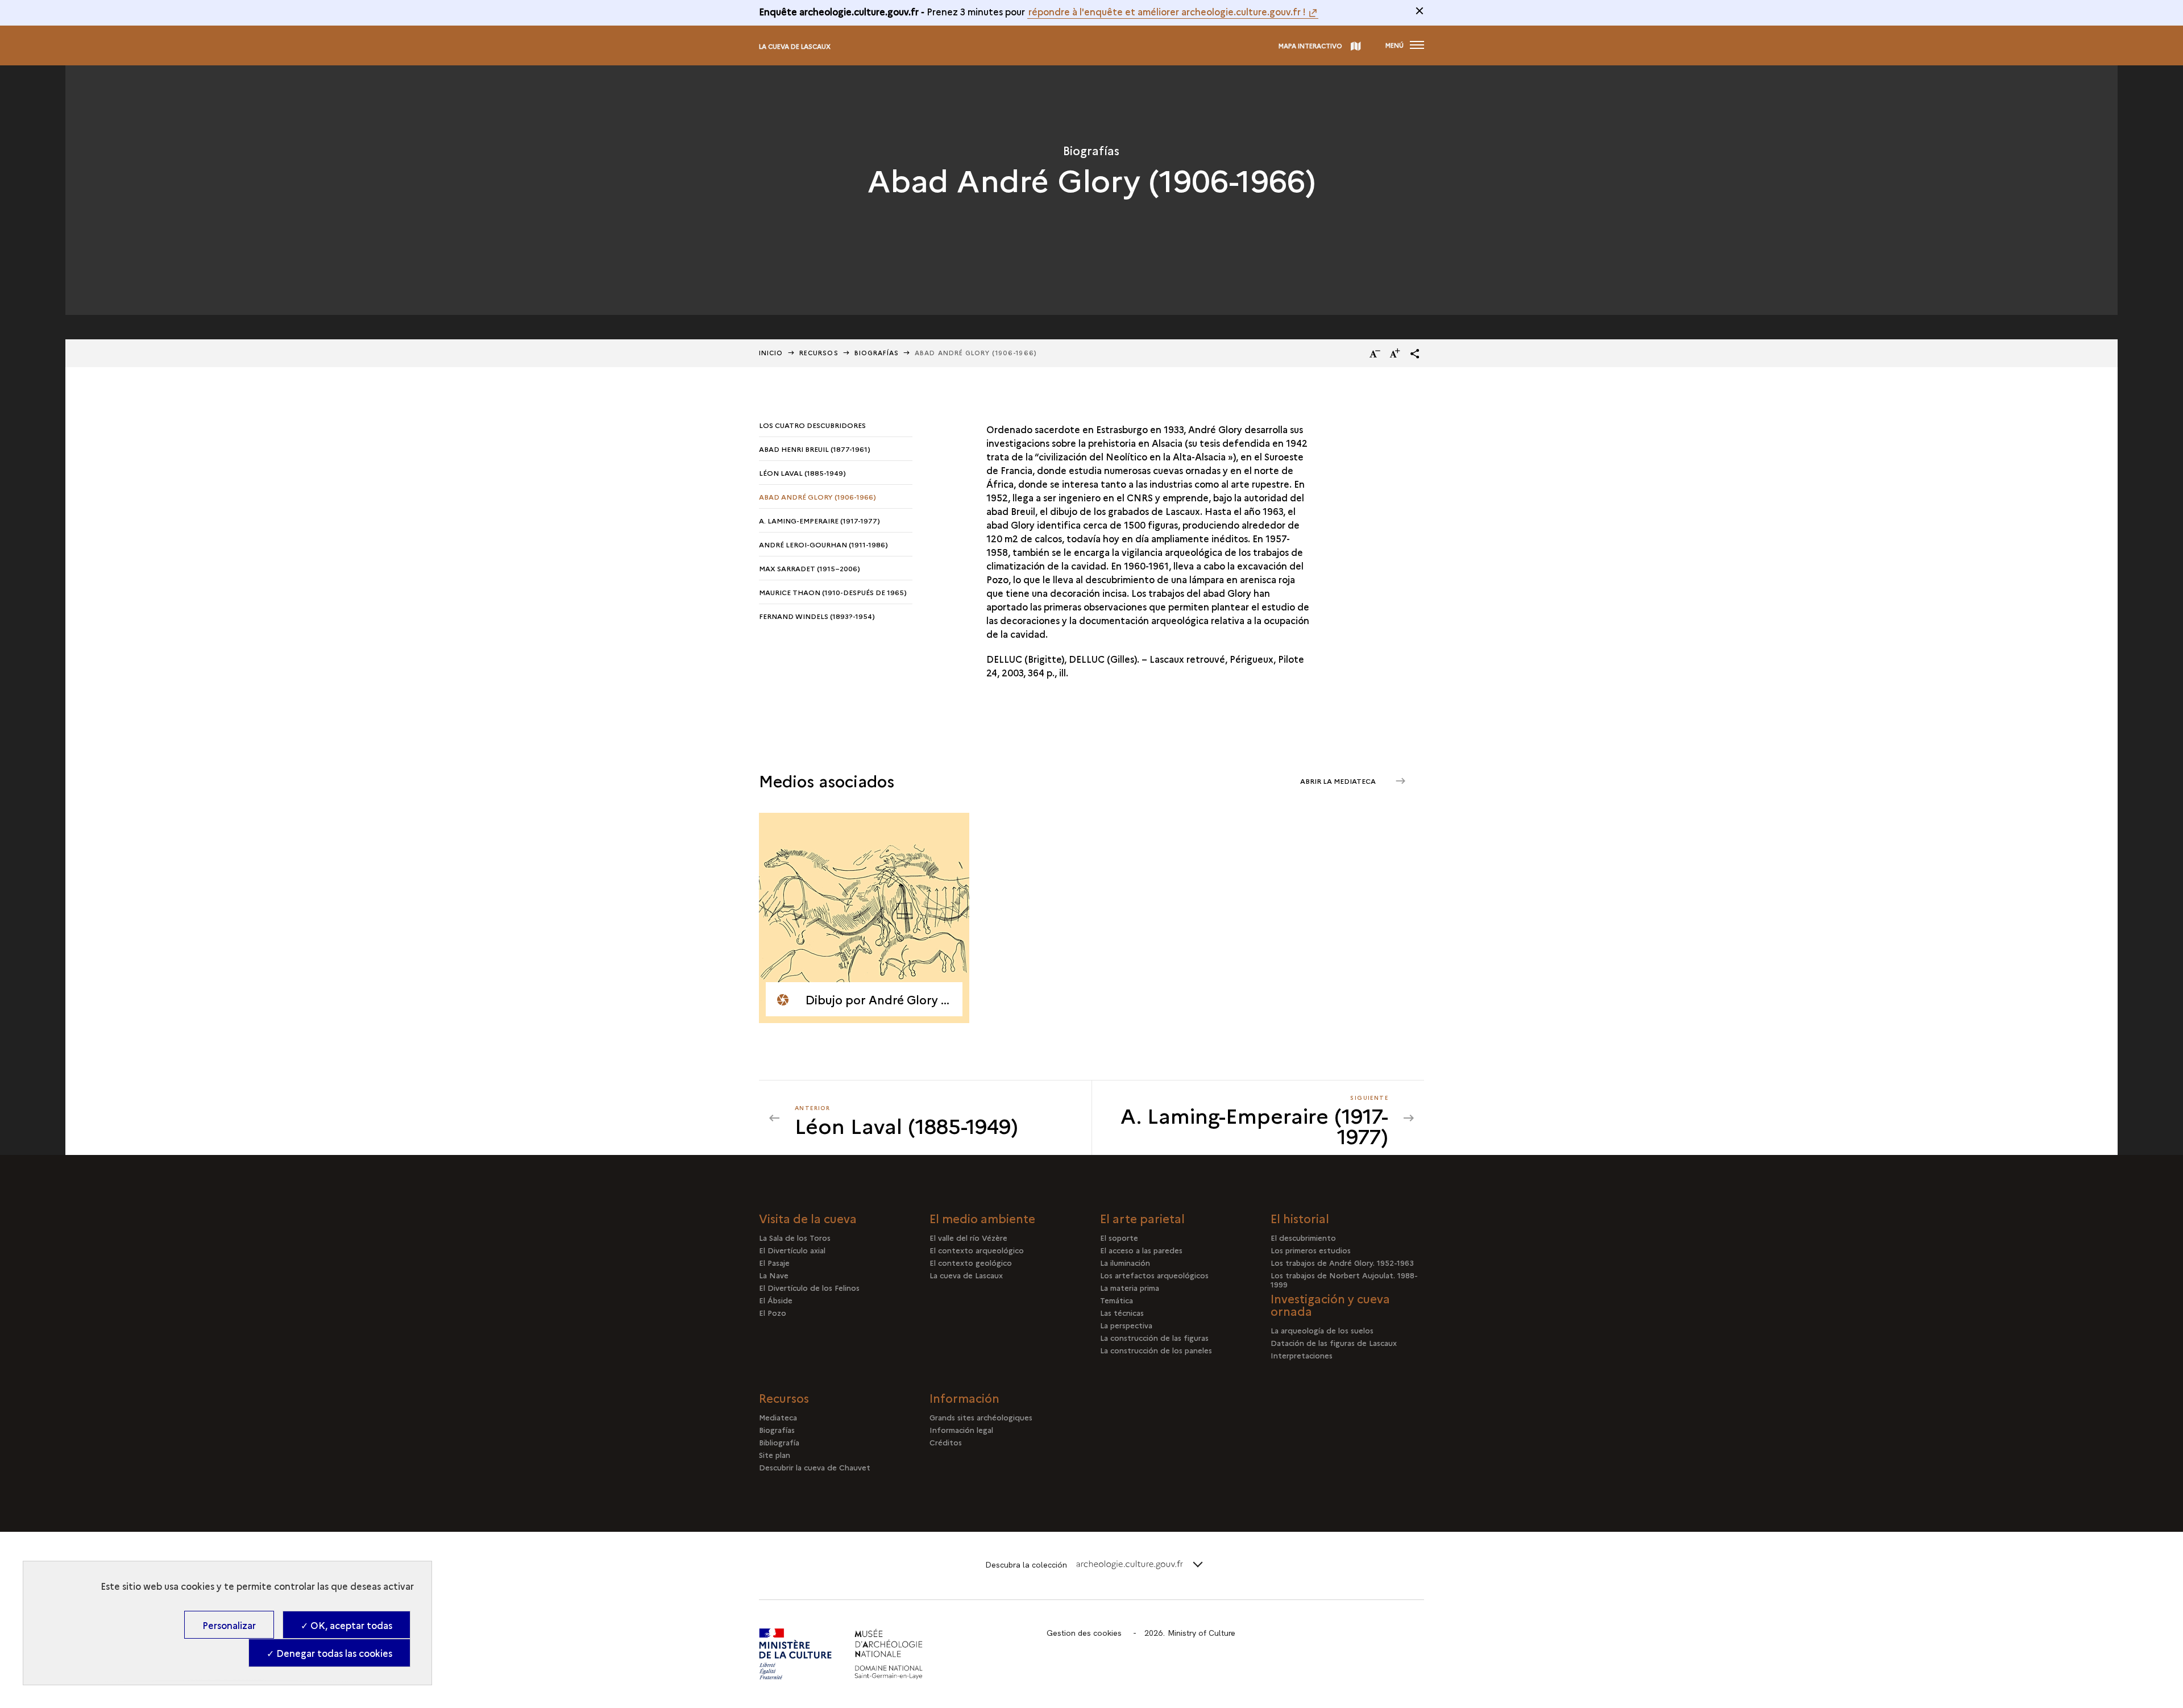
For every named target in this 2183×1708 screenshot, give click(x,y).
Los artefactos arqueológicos (1154, 1275)
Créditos (946, 1442)
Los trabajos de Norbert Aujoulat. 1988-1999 (1344, 1279)
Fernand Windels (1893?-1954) (817, 616)
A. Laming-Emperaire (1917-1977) (819, 520)
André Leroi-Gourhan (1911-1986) (823, 544)
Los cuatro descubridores (812, 425)
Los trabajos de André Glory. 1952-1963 (1342, 1262)
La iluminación (1125, 1262)
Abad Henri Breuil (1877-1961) (815, 449)
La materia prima (1130, 1287)
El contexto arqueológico (977, 1250)
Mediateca (778, 1417)
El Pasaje (774, 1262)
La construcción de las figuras (1154, 1337)
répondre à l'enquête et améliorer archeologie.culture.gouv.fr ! (1167, 11)
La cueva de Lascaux (795, 46)
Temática (1117, 1300)
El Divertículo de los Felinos (809, 1287)
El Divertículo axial (792, 1250)
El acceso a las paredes (1141, 1250)
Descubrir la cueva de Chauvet (815, 1467)
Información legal (961, 1429)
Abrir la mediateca (1339, 781)
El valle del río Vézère (968, 1237)
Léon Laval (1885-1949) (802, 473)
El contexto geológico (971, 1262)
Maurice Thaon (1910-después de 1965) (833, 592)
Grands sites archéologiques (981, 1417)
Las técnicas (1122, 1312)
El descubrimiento (1303, 1237)
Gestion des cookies (1084, 1633)
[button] (1415, 354)
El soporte (1119, 1237)
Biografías (877, 353)
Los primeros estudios (1311, 1250)
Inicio (771, 353)
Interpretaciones (1302, 1355)
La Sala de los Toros (795, 1237)
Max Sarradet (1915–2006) (810, 568)
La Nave (774, 1275)
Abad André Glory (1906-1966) (817, 496)
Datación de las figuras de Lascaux (1334, 1343)
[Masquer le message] (1420, 11)
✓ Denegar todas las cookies (329, 1653)
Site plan (775, 1454)
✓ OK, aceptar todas (346, 1625)
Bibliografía (779, 1442)
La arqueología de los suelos (1322, 1330)
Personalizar (229, 1625)
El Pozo (773, 1312)
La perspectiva (1126, 1325)
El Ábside (776, 1300)
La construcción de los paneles (1156, 1350)
